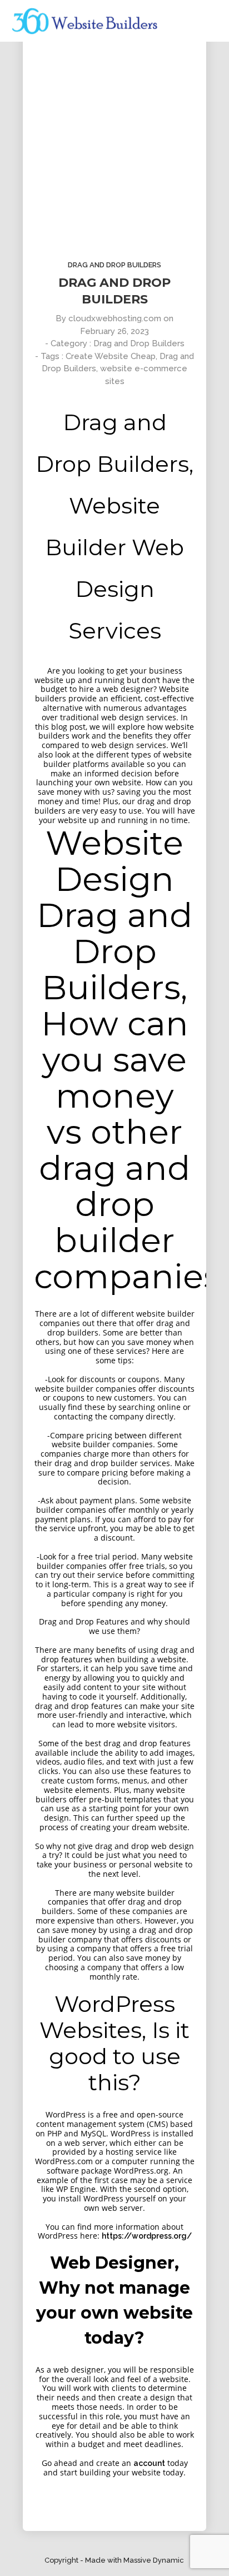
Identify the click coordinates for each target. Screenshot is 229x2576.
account (149, 2463)
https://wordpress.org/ (147, 2236)
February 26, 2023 (114, 331)
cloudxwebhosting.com (115, 318)
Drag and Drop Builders (114, 265)
